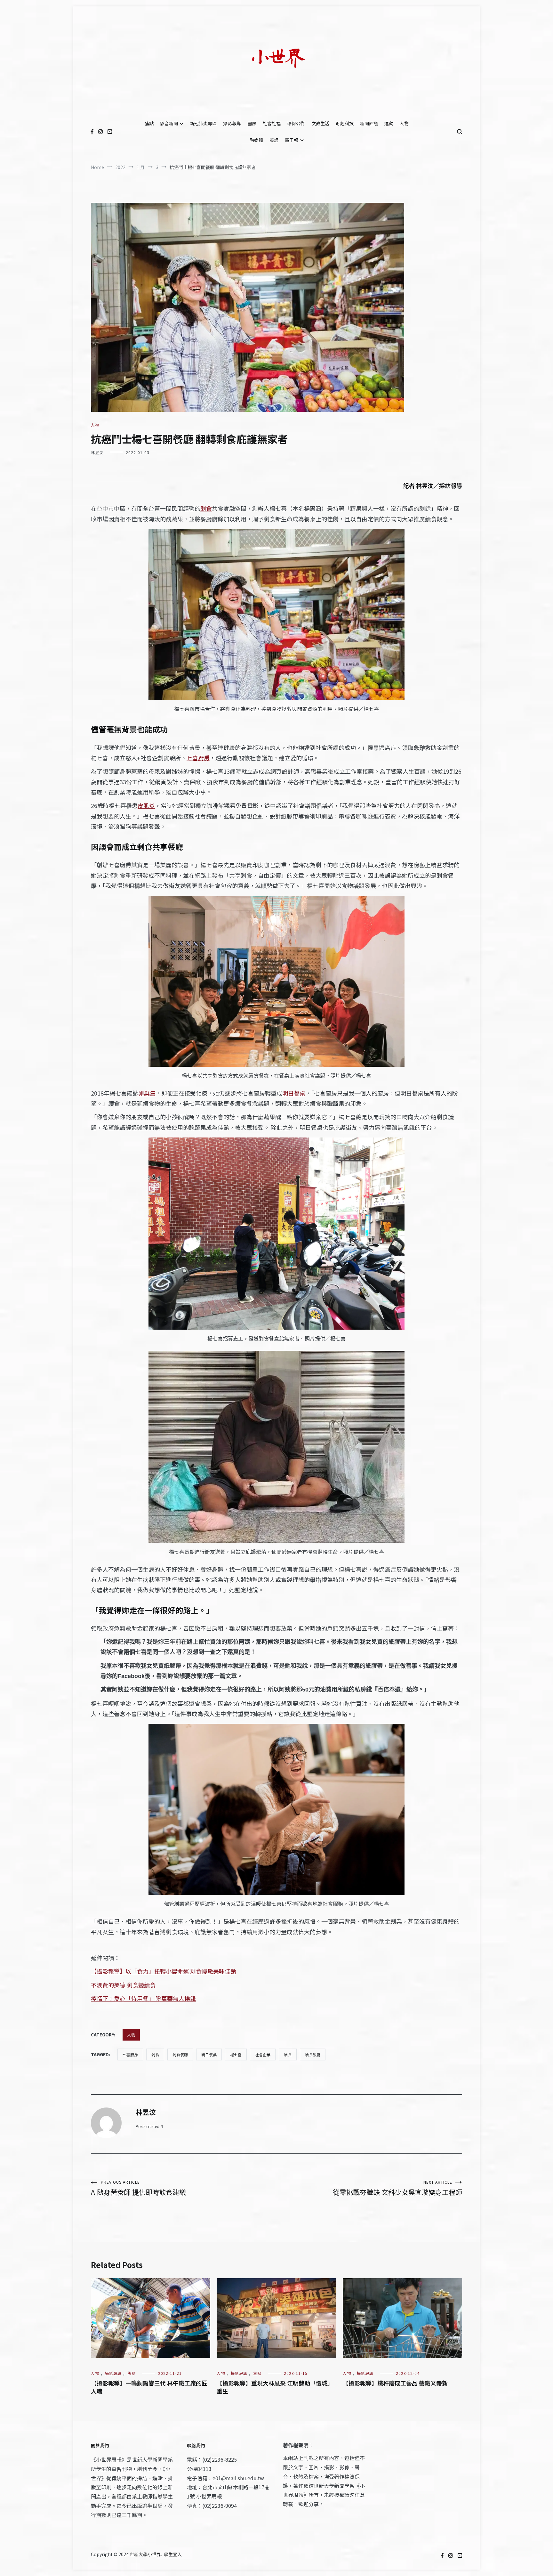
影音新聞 (169, 123)
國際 (252, 123)
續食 (288, 2054)
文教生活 (320, 123)
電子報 (292, 140)
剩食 (206, 508)
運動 (389, 123)
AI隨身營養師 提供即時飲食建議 (138, 2188)
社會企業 (263, 2054)
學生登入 (173, 2554)
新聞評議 (369, 123)
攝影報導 (232, 123)
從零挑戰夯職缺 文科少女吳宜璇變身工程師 (397, 2188)
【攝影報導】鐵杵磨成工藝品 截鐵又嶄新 (395, 2383)
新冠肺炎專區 (203, 123)
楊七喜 (236, 2054)
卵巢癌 (147, 1093)
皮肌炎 (146, 805)
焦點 (149, 123)
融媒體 (256, 140)
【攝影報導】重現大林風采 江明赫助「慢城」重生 (275, 2387)
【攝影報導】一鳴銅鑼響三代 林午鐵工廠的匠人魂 (149, 2387)
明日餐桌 (294, 1093)
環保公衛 (296, 123)
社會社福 (272, 123)
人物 (404, 123)
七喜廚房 (198, 758)
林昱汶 (97, 452)
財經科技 (345, 123)
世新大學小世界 (145, 2554)
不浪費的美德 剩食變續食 (123, 1985)
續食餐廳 (313, 2054)
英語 (274, 140)
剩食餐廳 (180, 2054)
